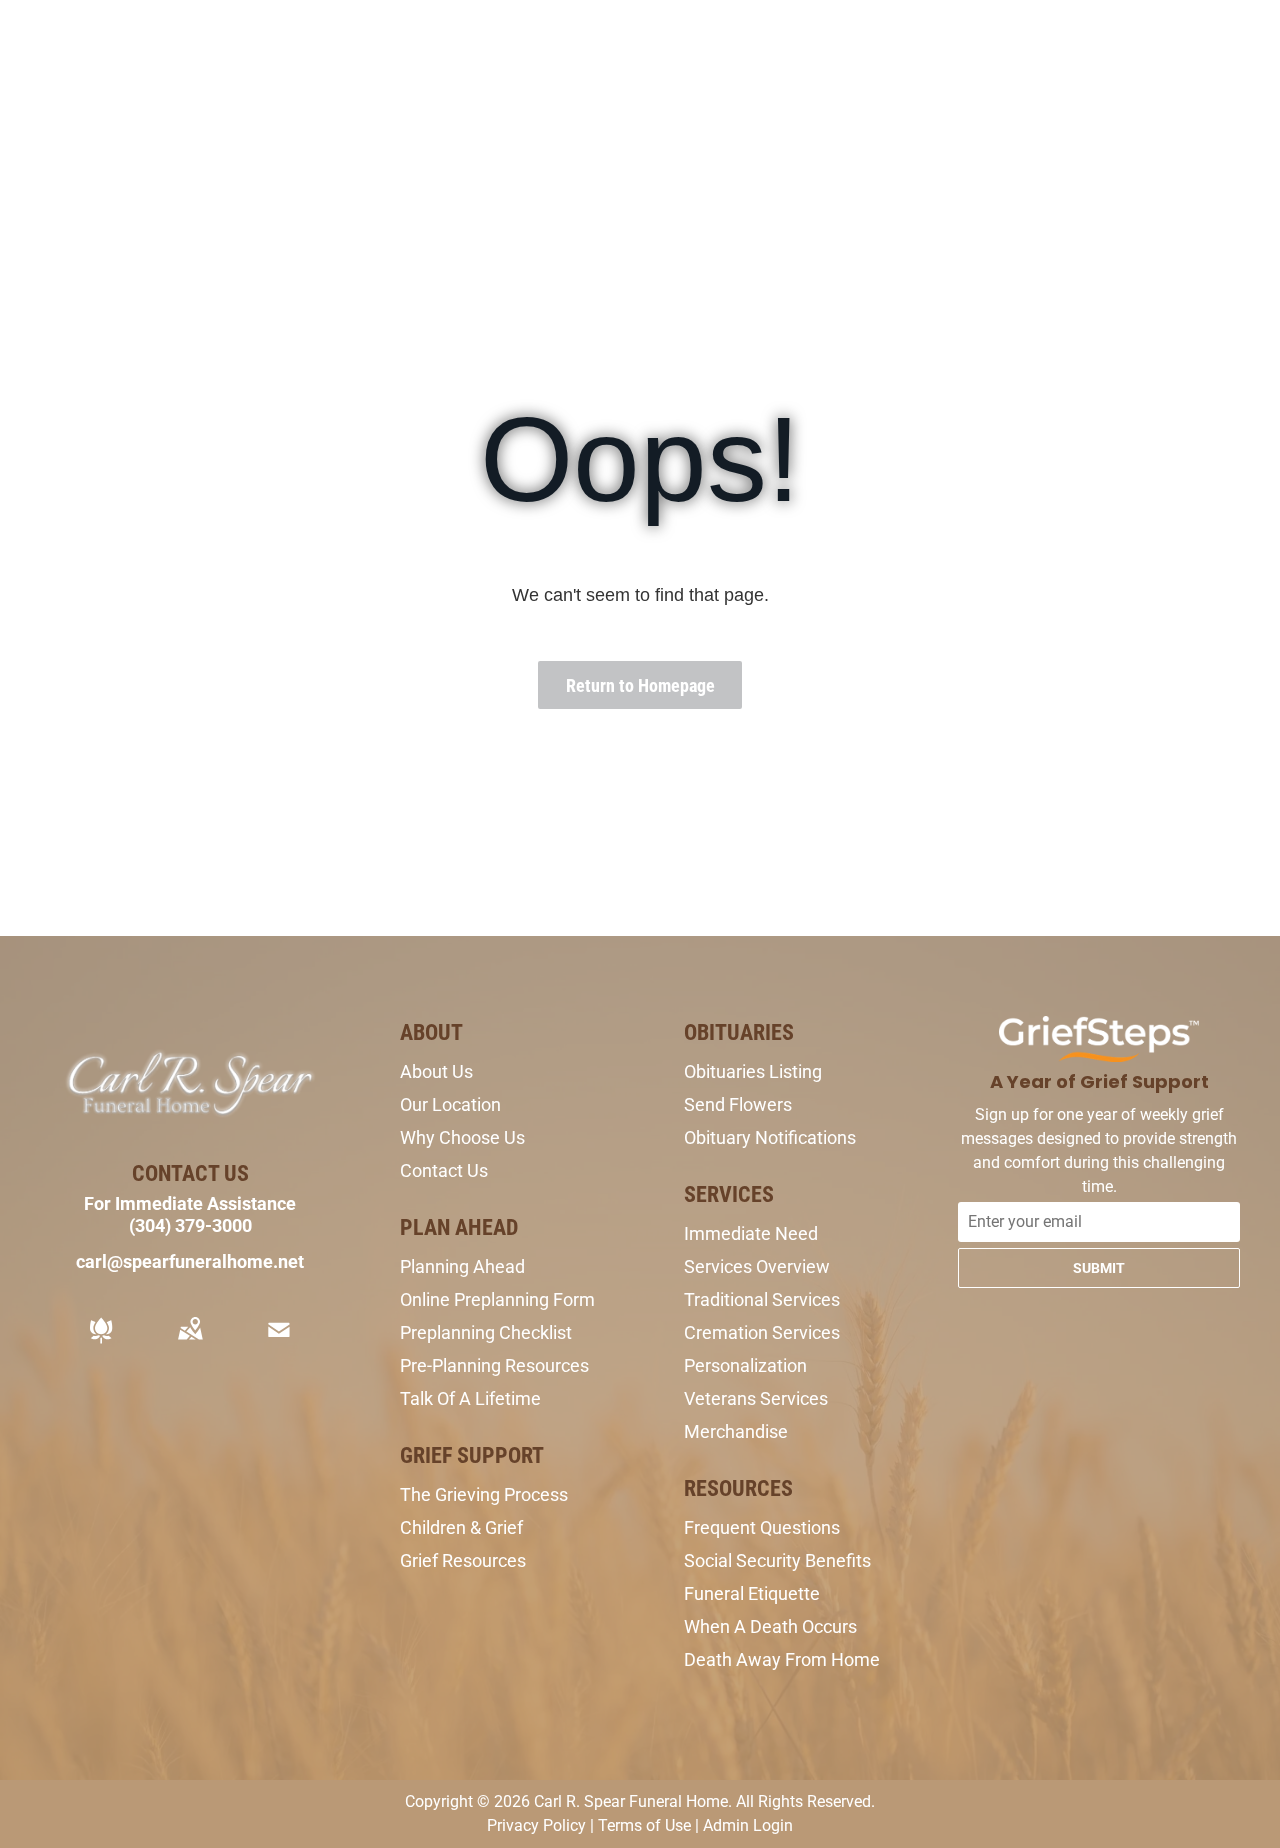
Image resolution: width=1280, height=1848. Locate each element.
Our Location (450, 1104)
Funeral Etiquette (752, 1593)
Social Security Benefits (777, 1560)
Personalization (745, 1365)
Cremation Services (762, 1332)
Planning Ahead (462, 1266)
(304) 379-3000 (190, 1225)
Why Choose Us (462, 1137)
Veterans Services (756, 1398)
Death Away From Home (782, 1659)
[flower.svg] (101, 1343)
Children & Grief (461, 1527)
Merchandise (736, 1431)
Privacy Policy (536, 1825)
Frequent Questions (762, 1527)
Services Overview (757, 1266)
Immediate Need (751, 1233)
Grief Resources (463, 1560)
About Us (436, 1071)
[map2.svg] (190, 1343)
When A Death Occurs (770, 1626)
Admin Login (748, 1825)
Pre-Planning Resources (494, 1365)
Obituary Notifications (770, 1137)
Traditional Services (762, 1299)
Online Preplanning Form (497, 1299)
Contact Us (444, 1170)
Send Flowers (738, 1104)
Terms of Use (644, 1825)
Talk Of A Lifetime (470, 1398)
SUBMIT (1099, 1268)
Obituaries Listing (753, 1071)
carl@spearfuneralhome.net (190, 1261)
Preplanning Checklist (486, 1332)
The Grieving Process (484, 1494)
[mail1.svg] (279, 1343)
